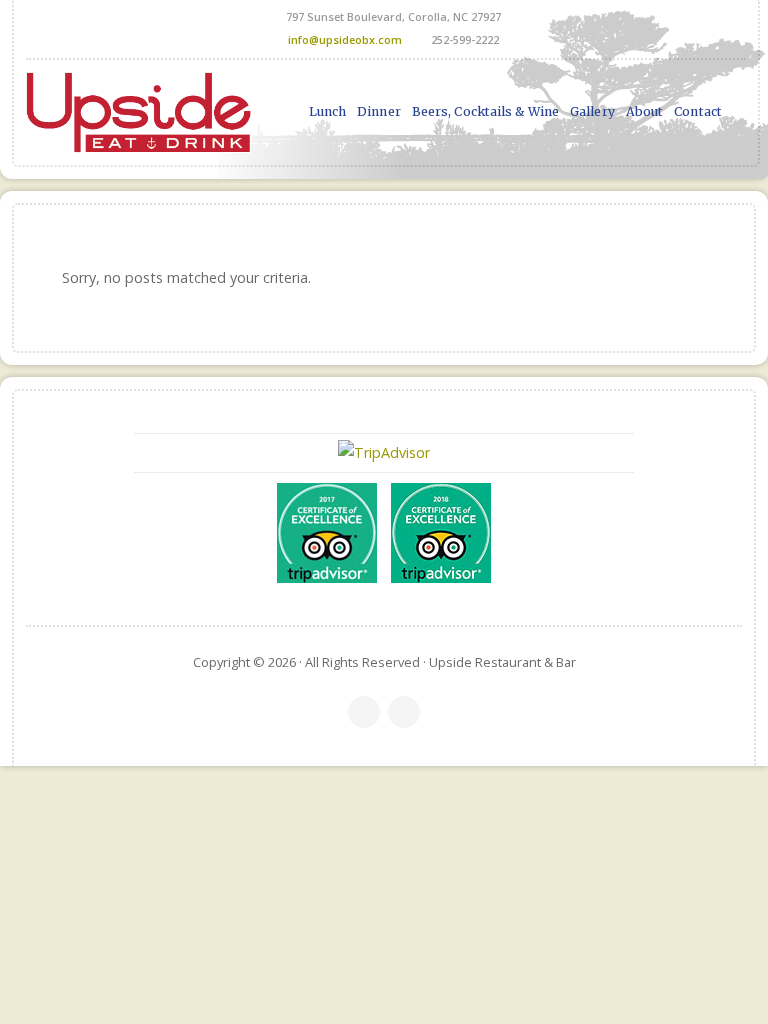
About (645, 111)
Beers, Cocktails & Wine (485, 111)
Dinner (379, 111)
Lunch (328, 111)
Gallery (592, 111)
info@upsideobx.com (345, 39)
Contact (698, 111)
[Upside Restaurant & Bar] (138, 112)
